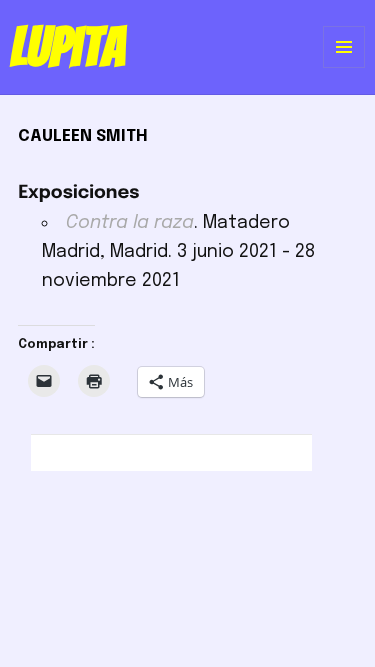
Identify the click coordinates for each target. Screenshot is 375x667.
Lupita (67, 47)
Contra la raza (130, 223)
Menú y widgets (344, 67)
